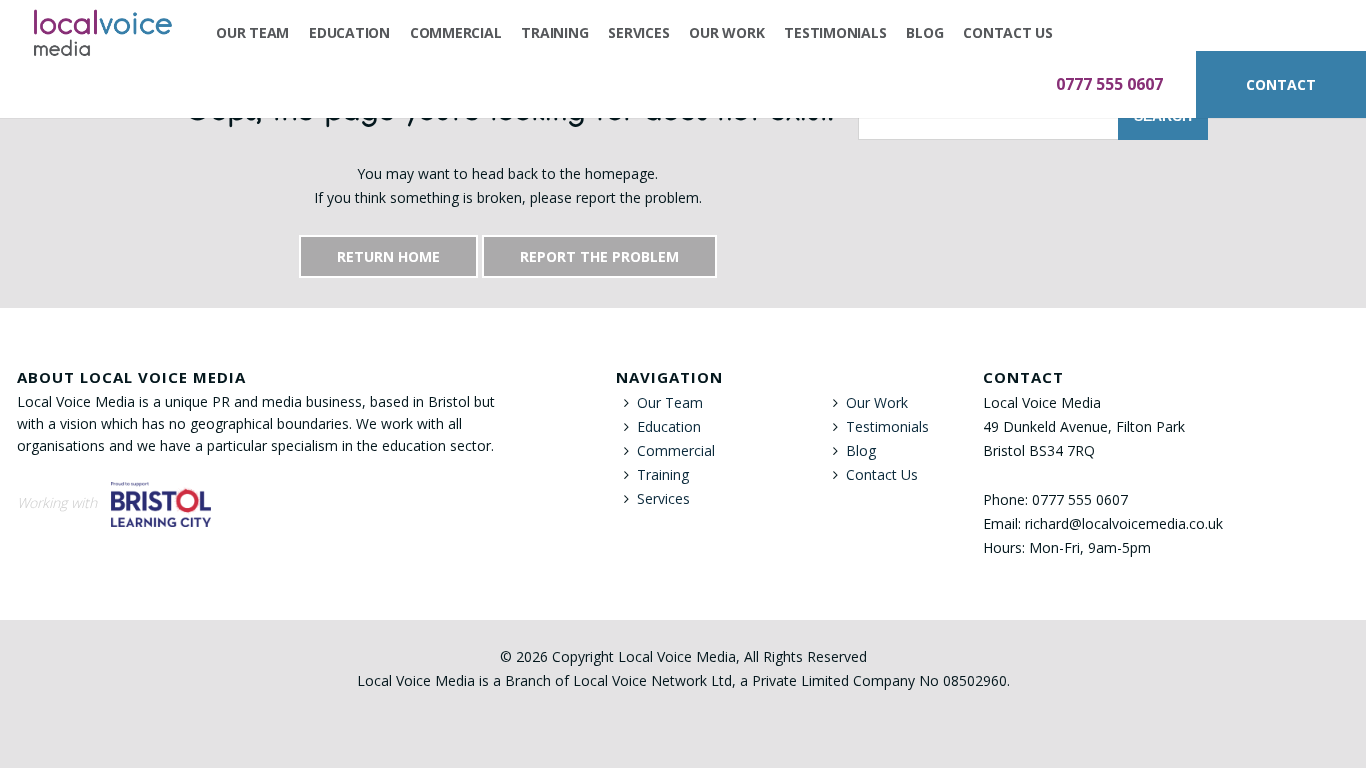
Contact (1281, 84)
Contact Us (1008, 32)
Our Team (252, 32)
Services (638, 32)
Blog (924, 32)
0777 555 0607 (1109, 84)
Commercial (456, 32)
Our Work (726, 32)
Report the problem (599, 256)
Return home (388, 256)
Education (349, 32)
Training (554, 32)
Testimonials (835, 32)
